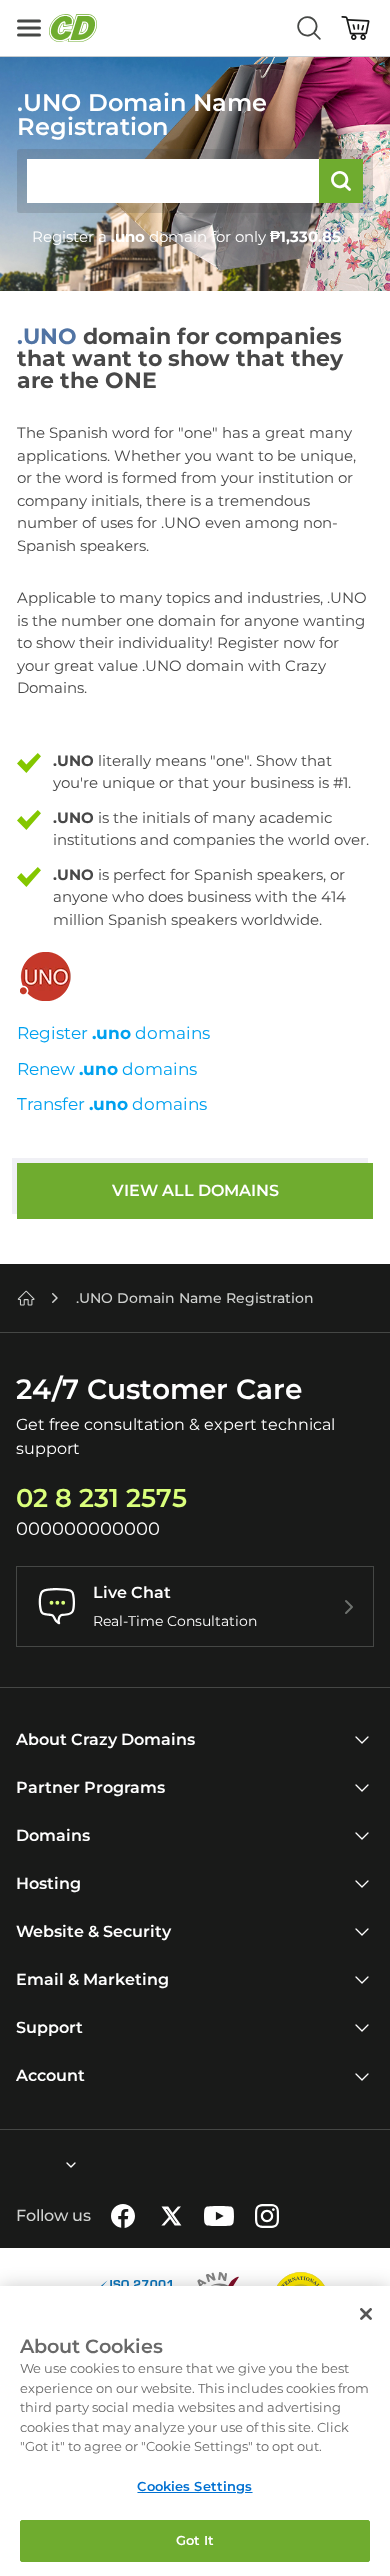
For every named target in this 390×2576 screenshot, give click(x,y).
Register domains (113, 1033)
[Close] (366, 2314)
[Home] (26, 1298)
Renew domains (107, 1069)
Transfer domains (112, 1104)
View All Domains (195, 1190)
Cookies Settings (194, 2486)
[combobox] (17, 2165)
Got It (195, 2540)
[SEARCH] (341, 181)
